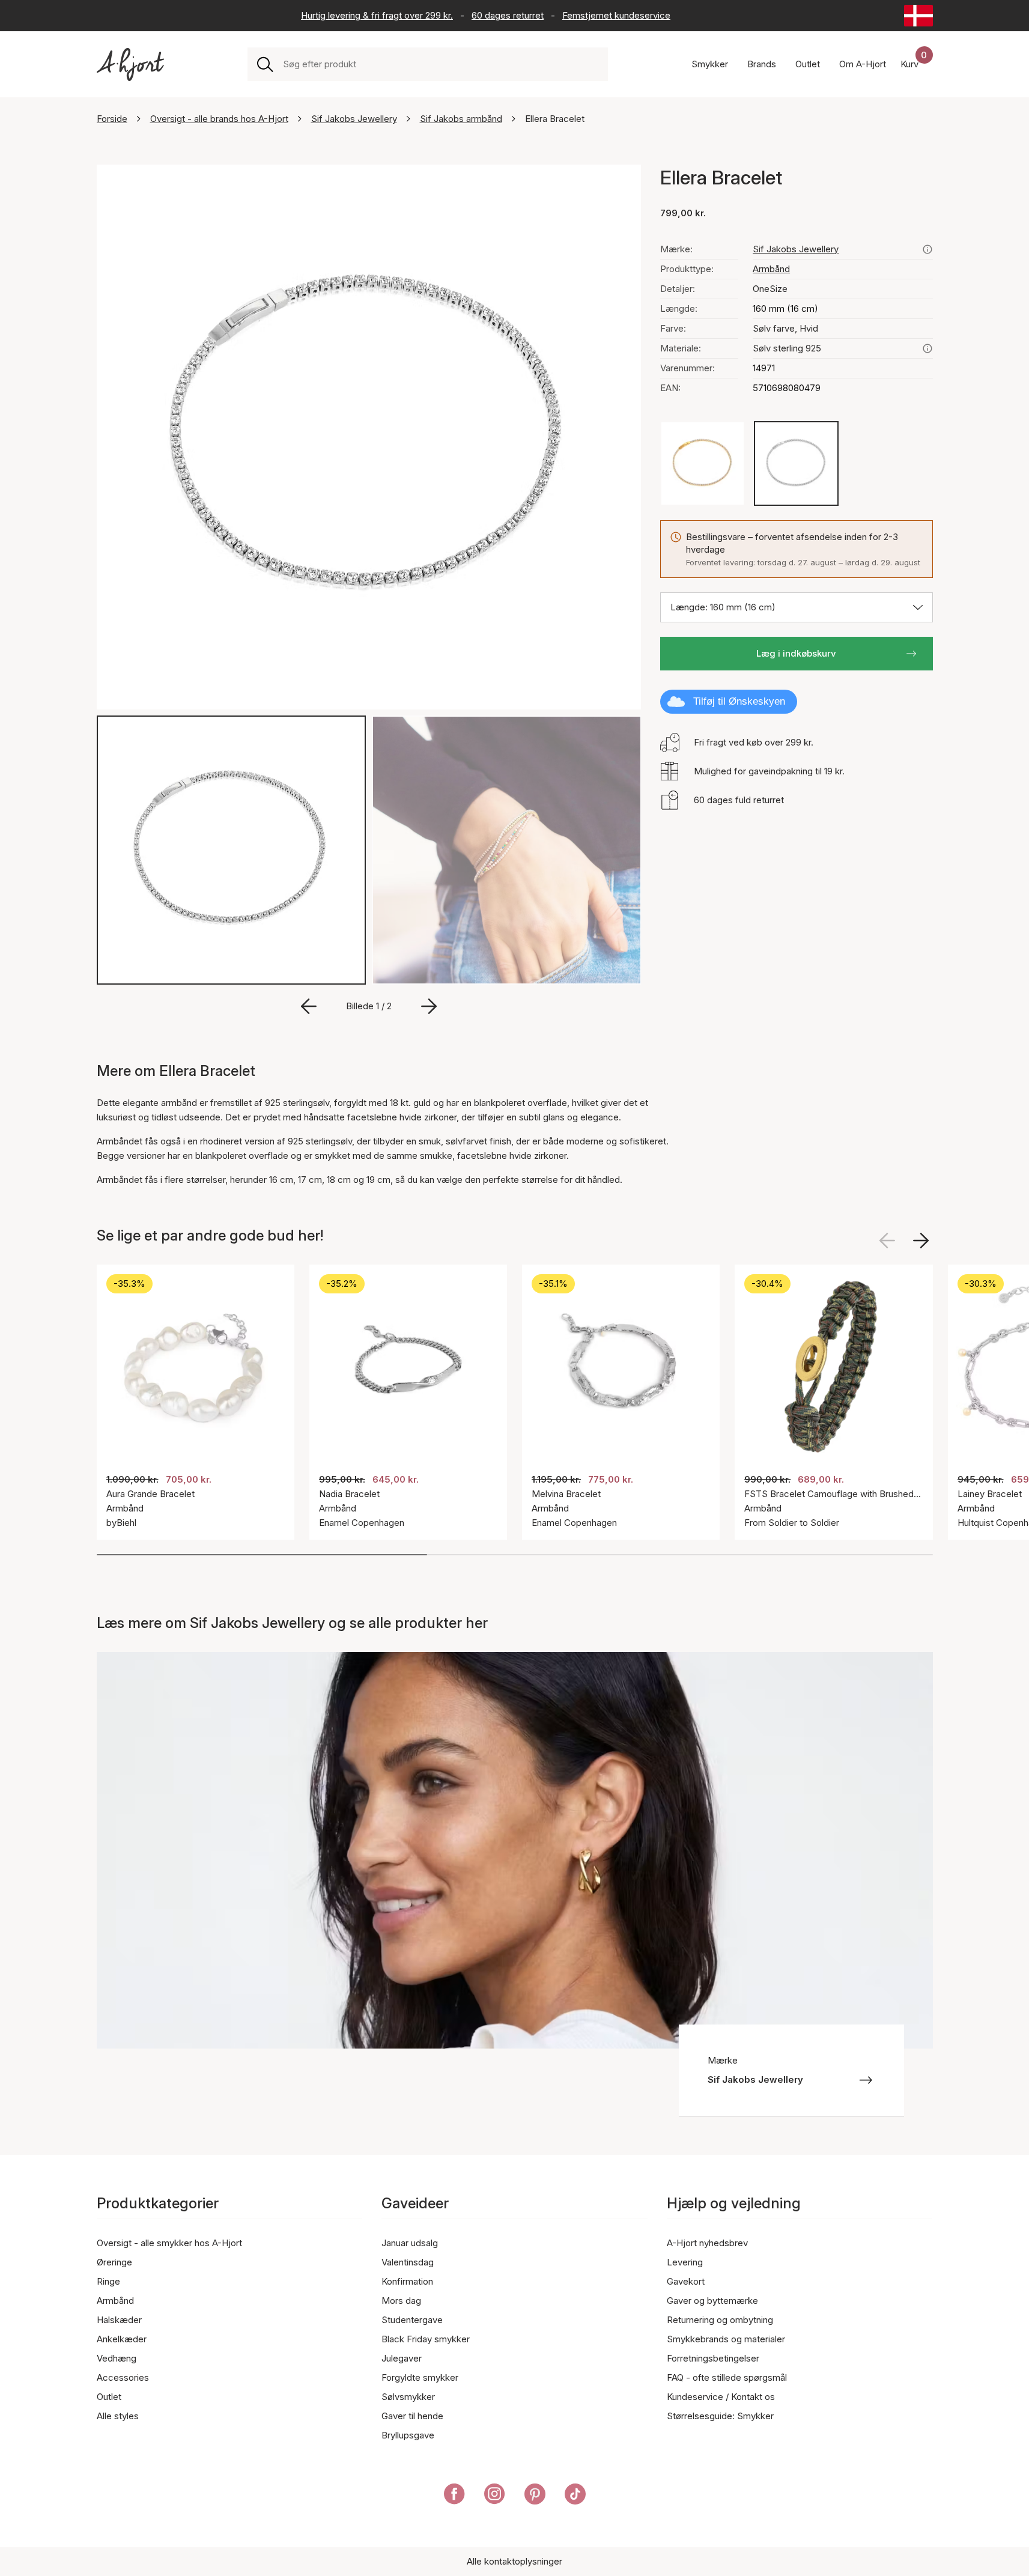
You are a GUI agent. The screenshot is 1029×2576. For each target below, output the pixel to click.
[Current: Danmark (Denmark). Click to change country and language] (918, 16)
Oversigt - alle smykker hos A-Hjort (169, 2243)
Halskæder (119, 2320)
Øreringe (114, 2262)
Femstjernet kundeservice (616, 15)
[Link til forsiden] (130, 65)
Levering (685, 2262)
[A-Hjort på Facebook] (454, 2496)
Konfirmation (407, 2281)
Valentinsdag (408, 2262)
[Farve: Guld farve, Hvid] (703, 463)
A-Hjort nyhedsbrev (707, 2243)
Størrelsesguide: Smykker (720, 2416)
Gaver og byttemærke (712, 2301)
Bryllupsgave (408, 2435)
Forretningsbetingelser (713, 2358)
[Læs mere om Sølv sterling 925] (927, 348)
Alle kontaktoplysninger (514, 2561)
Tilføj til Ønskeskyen (739, 701)
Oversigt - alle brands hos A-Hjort (219, 119)
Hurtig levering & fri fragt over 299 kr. (377, 15)
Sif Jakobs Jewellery (354, 119)
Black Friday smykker (426, 2339)
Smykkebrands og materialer (726, 2339)
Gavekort (686, 2281)
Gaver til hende (412, 2416)
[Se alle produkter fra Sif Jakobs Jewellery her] (927, 249)
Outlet (109, 2397)
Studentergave (412, 2320)
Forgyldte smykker (420, 2377)
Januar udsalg (410, 2243)
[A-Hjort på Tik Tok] (575, 2496)
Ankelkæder (122, 2339)
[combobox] (441, 64)
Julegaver (402, 2358)
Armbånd (771, 269)
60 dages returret (508, 15)
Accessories (123, 2377)
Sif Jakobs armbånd (461, 119)
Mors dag (401, 2301)
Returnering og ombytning (720, 2320)
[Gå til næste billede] (429, 1006)
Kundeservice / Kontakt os (721, 2397)
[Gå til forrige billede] (309, 1006)
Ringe (108, 2281)
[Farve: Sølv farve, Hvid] (796, 463)
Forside (112, 119)
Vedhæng (117, 2358)
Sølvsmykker (408, 2397)
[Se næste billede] (921, 1241)
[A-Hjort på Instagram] (495, 2496)
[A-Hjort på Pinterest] (535, 2496)
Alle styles (118, 2416)
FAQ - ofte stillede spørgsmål (727, 2377)
